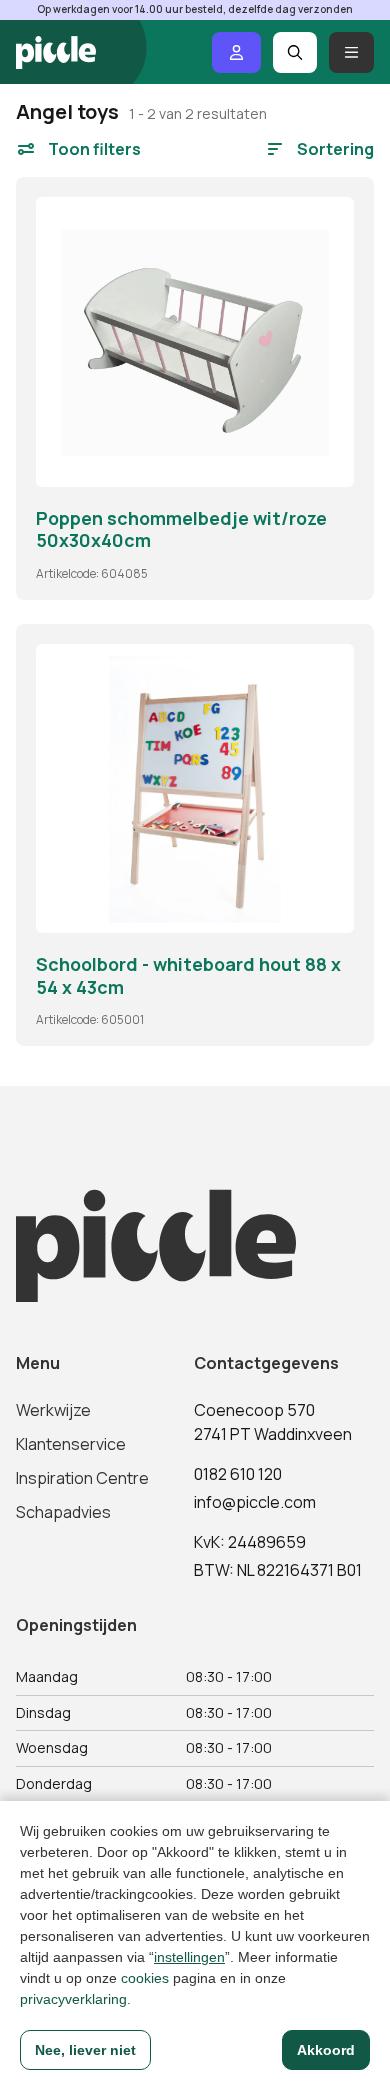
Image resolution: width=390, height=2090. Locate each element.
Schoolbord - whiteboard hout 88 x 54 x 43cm (188, 975)
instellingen (189, 1957)
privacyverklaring (73, 1999)
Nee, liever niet (85, 2050)
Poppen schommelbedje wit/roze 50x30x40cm (181, 529)
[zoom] (330, 463)
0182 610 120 (238, 1474)
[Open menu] (351, 52)
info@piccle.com (255, 1502)
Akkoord (326, 2050)
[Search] (295, 52)
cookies (145, 1978)
